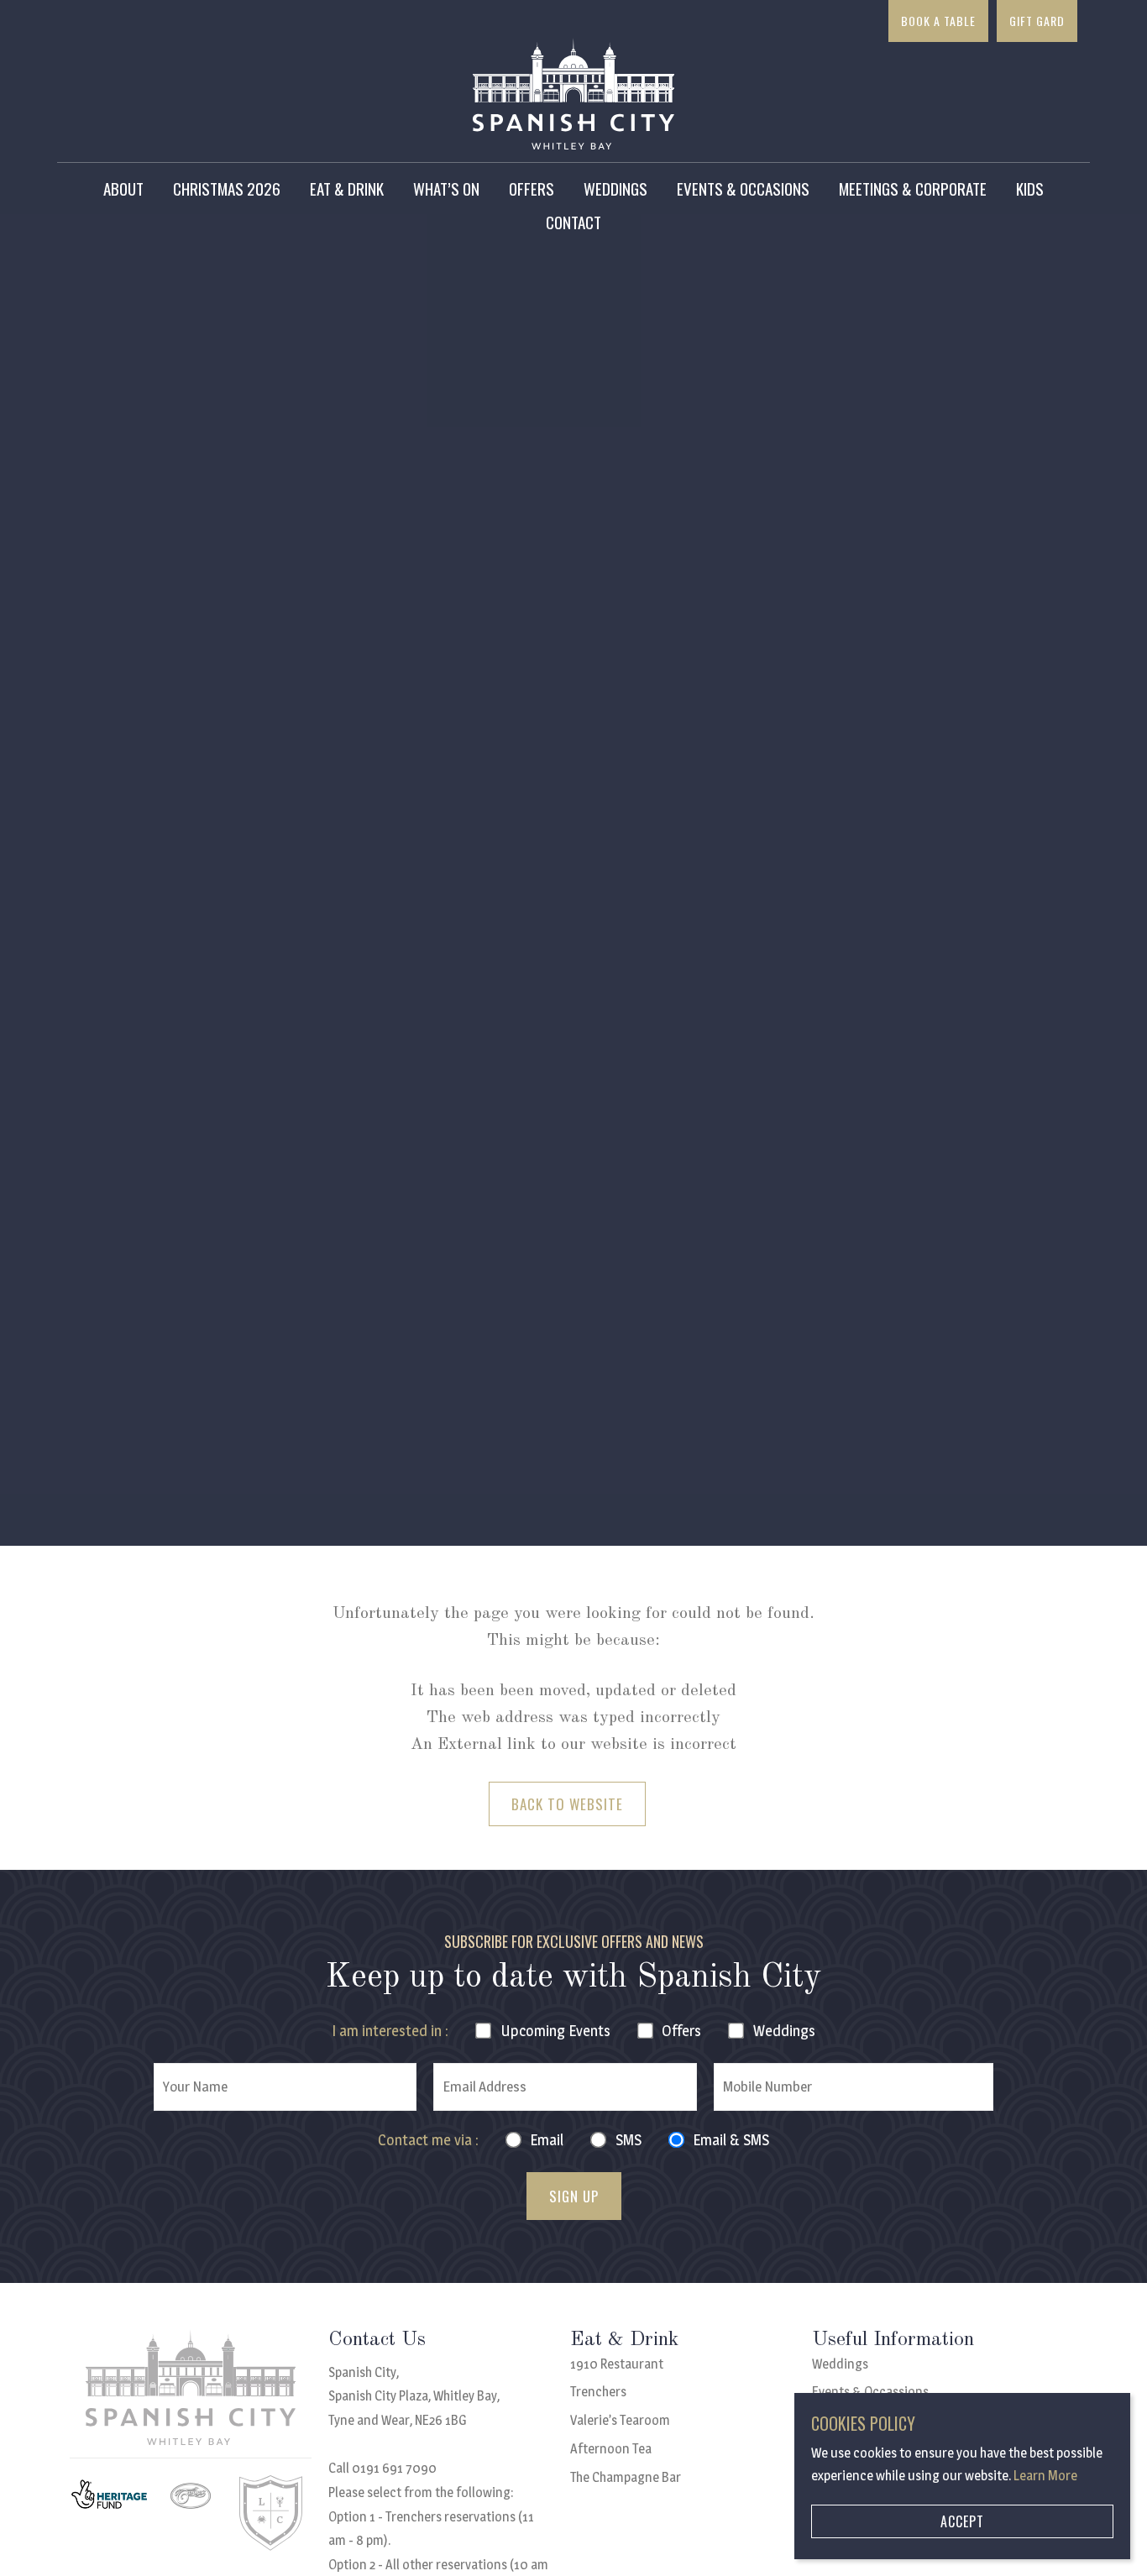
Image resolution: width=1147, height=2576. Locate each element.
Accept (962, 2521)
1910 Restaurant (617, 2364)
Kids (1030, 188)
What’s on (446, 188)
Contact (573, 222)
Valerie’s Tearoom (620, 2420)
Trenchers (598, 2392)
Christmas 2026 (227, 188)
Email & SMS (731, 2140)
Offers (532, 188)
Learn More (1045, 2476)
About (123, 188)
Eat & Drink (347, 188)
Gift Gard (1037, 21)
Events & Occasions (743, 188)
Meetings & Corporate (913, 188)
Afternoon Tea (611, 2449)
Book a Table (938, 21)
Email (547, 2140)
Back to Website (567, 1804)
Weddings (615, 188)
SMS (628, 2140)
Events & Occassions (870, 2392)
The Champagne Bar (626, 2477)
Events (555, 2031)
